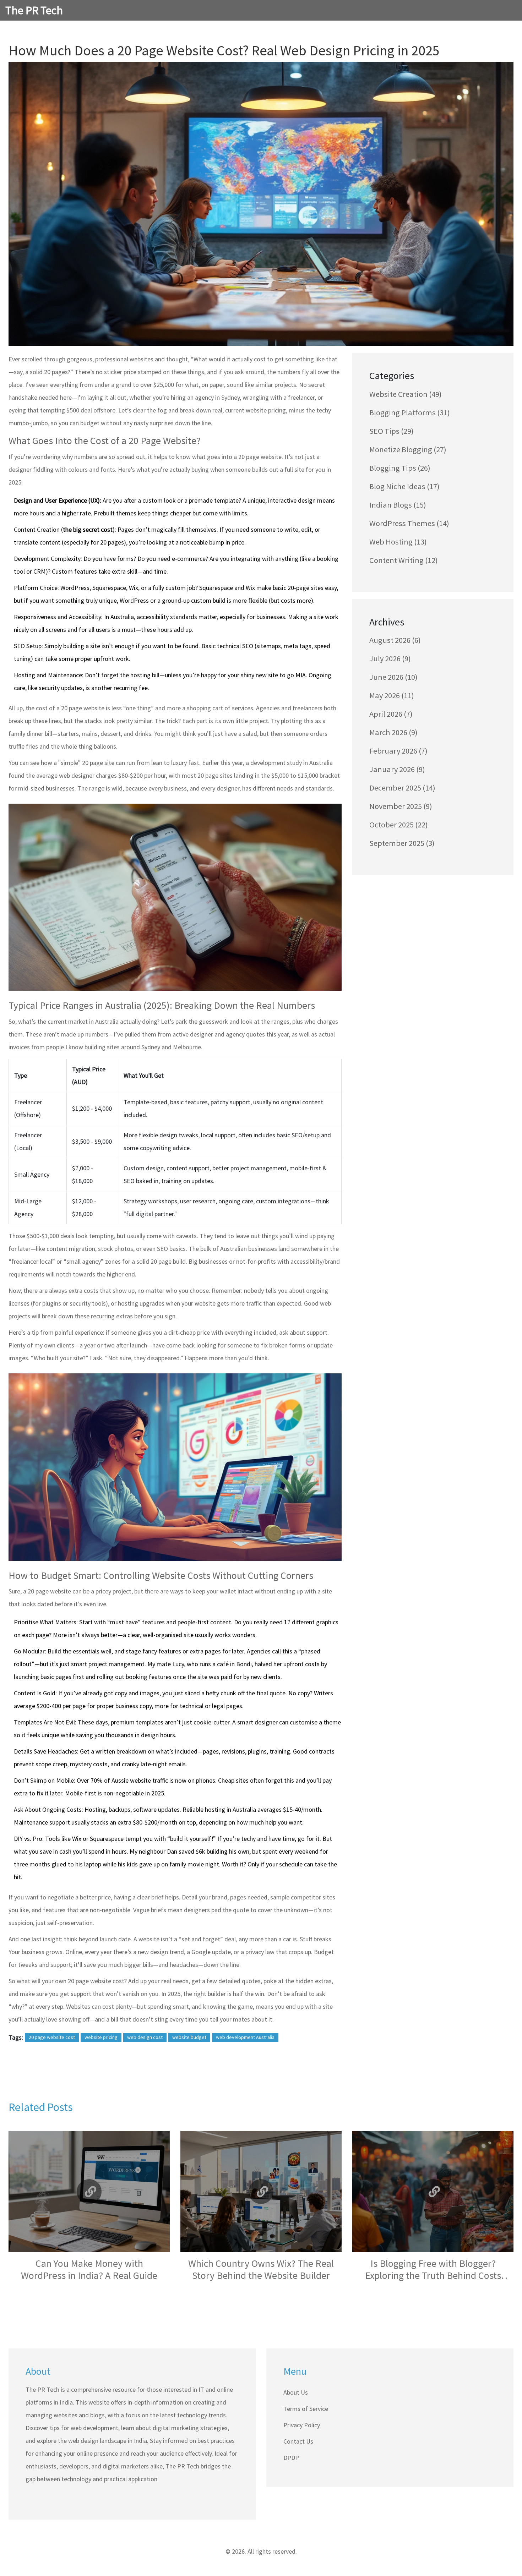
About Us (296, 2392)
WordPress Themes (409, 523)
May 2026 (392, 695)
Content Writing (404, 560)
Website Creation (406, 394)
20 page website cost (52, 2037)
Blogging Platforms (410, 412)
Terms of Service (306, 2409)
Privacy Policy (302, 2425)
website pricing (101, 2037)
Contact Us (298, 2441)
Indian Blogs (398, 505)
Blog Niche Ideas (404, 486)
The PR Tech (34, 10)
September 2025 (402, 843)
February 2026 (398, 751)
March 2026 (393, 732)
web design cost (145, 2037)
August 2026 (395, 640)
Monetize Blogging (408, 449)
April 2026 (391, 714)
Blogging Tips (400, 468)
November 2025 (401, 806)
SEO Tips (391, 431)
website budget (189, 2037)
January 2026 (397, 769)
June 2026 (393, 677)
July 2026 (390, 658)
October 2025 (399, 825)
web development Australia (245, 2037)
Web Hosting (398, 542)
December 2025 (402, 788)
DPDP (291, 2458)
